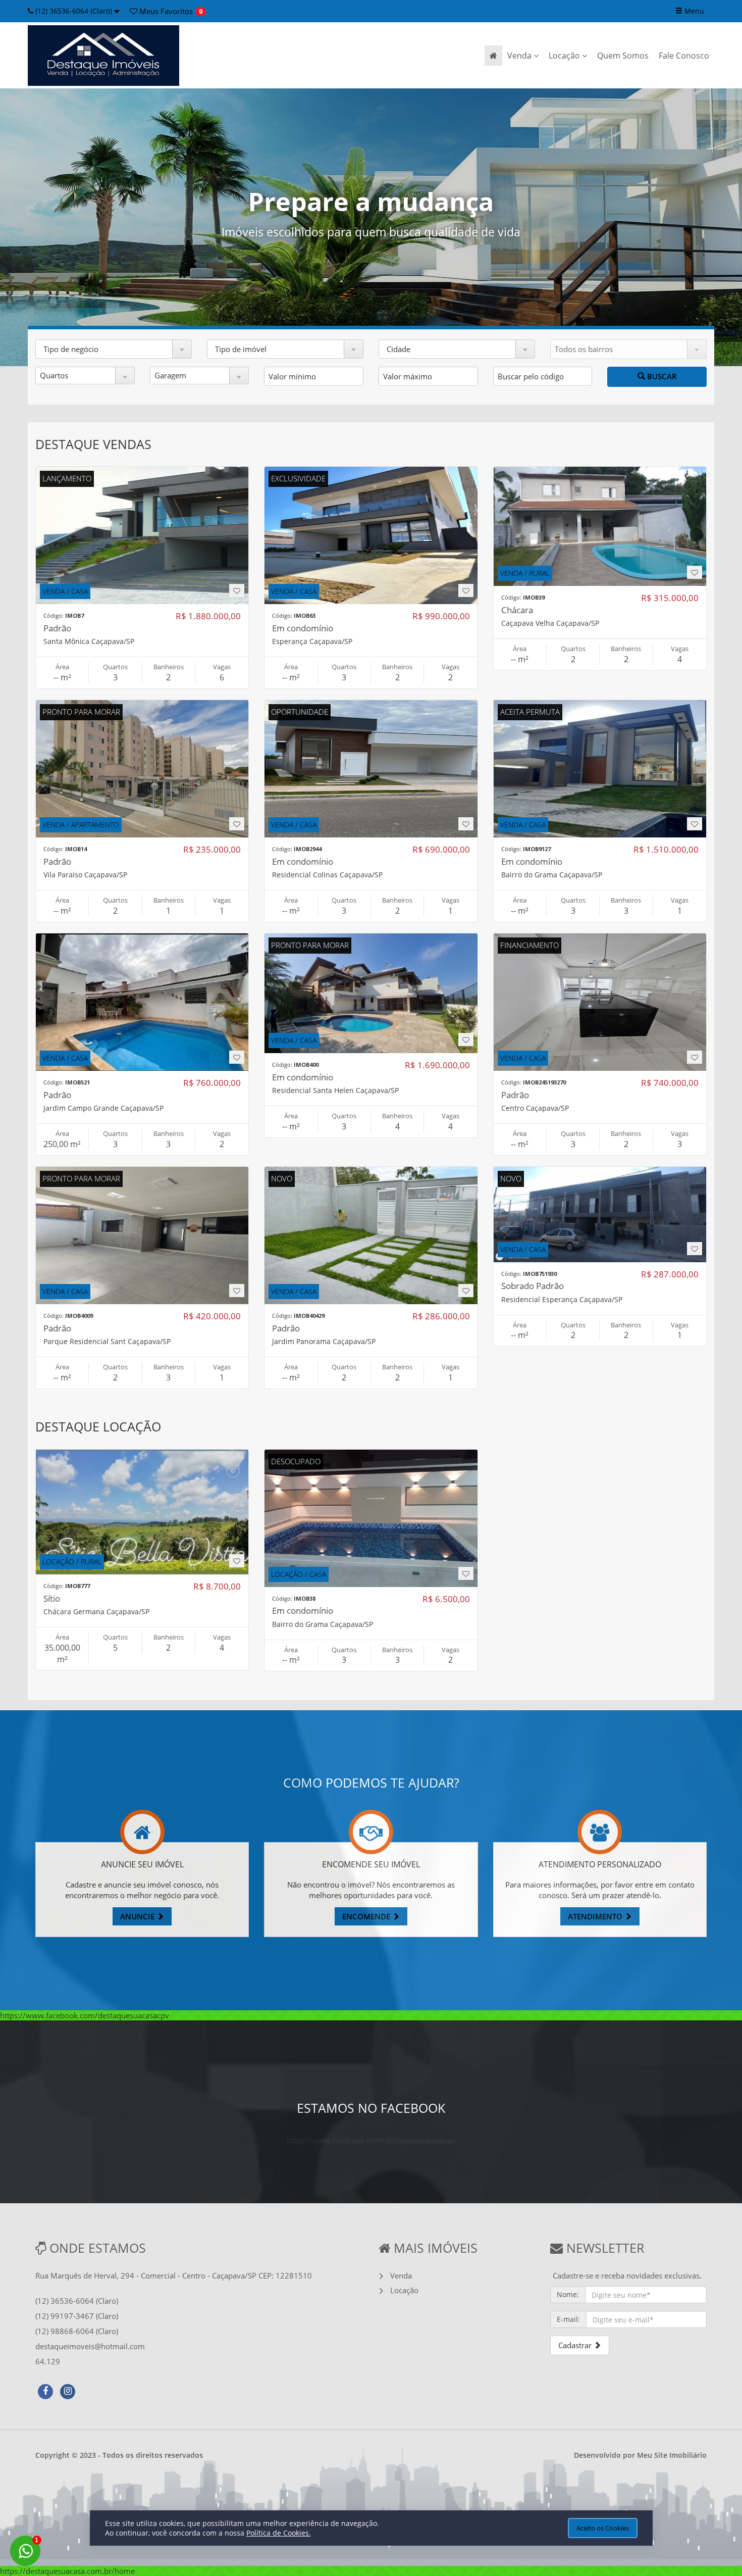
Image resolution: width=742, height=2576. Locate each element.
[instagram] (68, 2390)
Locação (565, 56)
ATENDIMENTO (596, 1916)
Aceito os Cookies (603, 2528)
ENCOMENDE (367, 1916)
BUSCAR (661, 376)
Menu (693, 11)
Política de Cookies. (279, 2533)
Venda (520, 56)
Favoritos (165, 11)
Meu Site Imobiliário (672, 2455)
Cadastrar (576, 2345)
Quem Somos (623, 56)
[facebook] (45, 2390)
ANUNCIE (138, 1916)
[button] (114, 349)
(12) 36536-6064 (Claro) (74, 11)
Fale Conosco (684, 56)
